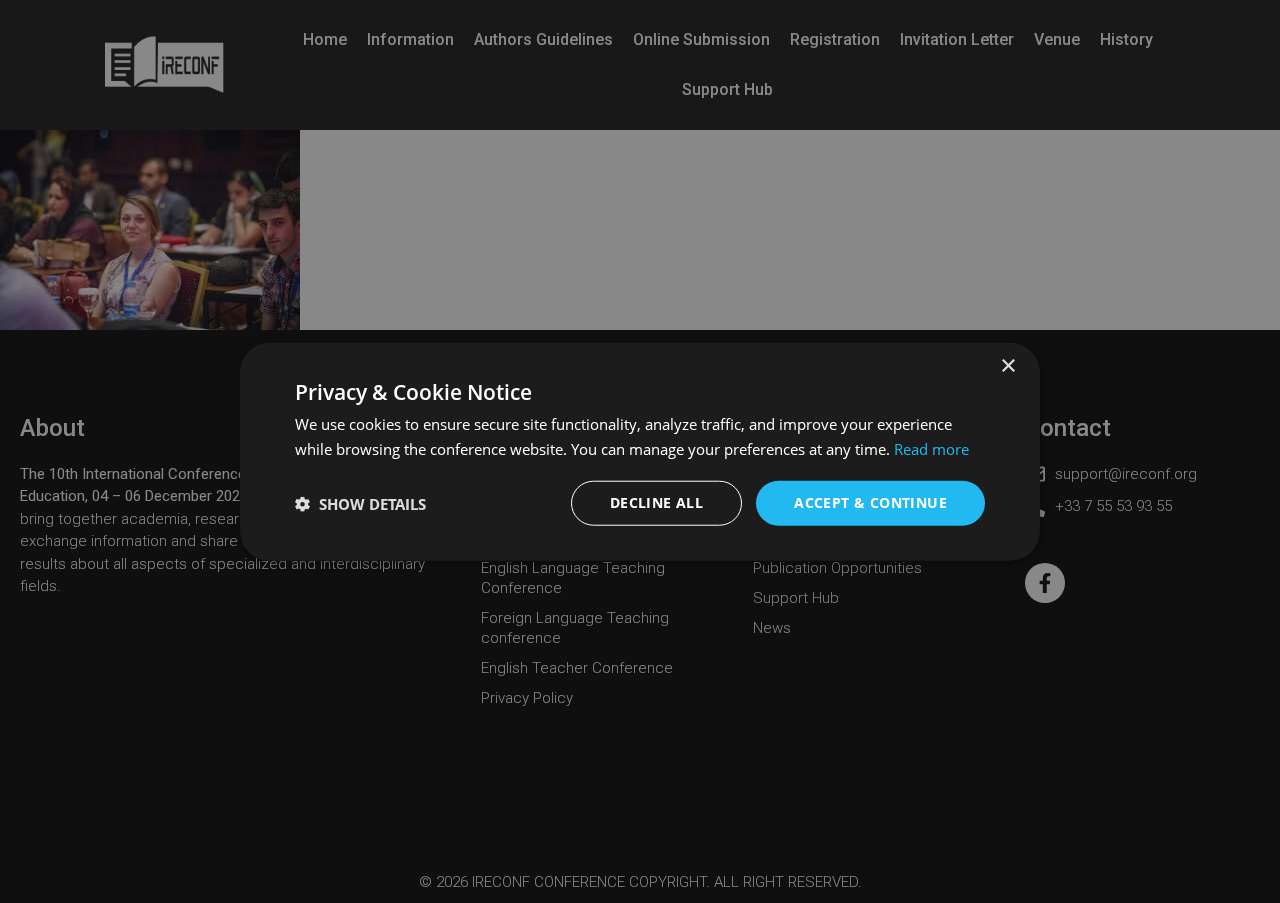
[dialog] (640, 451)
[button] (360, 503)
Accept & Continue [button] (870, 502)
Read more (931, 448)
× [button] (1007, 365)
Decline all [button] (656, 502)
